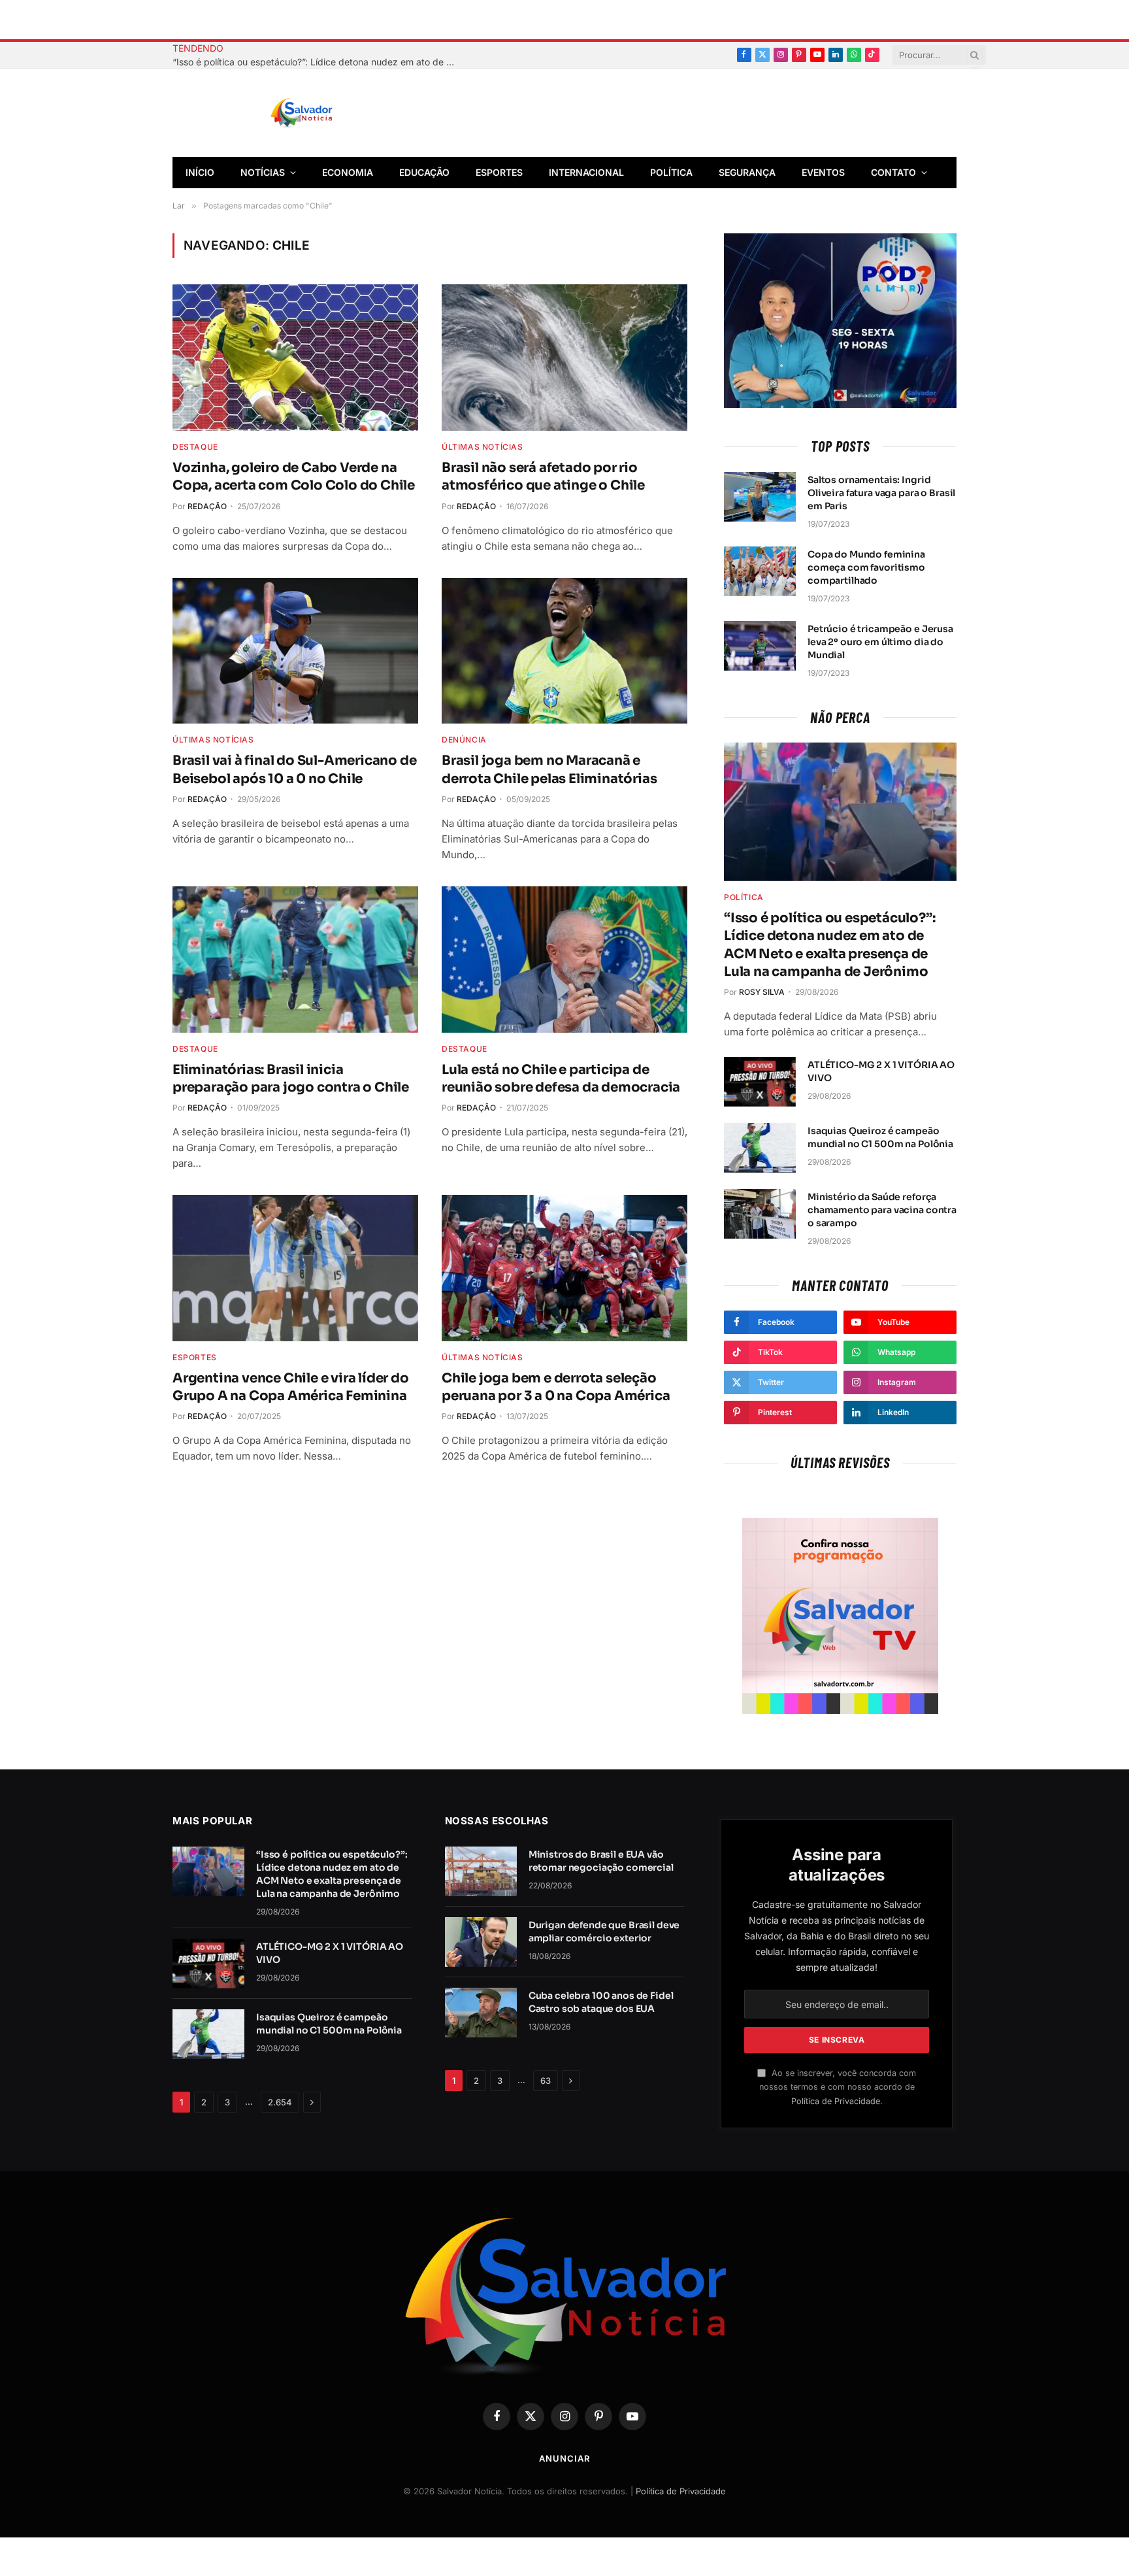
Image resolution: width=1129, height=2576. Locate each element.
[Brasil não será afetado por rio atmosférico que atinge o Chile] (564, 358)
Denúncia (464, 740)
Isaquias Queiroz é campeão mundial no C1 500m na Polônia (880, 1137)
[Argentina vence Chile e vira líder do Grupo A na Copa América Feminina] (295, 1268)
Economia (348, 172)
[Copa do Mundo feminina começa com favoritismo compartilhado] (760, 571)
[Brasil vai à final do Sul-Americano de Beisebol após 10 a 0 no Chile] (295, 651)
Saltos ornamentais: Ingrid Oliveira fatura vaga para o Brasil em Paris (881, 493)
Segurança (747, 172)
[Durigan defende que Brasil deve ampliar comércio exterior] (481, 1942)
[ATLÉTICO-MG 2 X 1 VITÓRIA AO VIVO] (760, 1082)
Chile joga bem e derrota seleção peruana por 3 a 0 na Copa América (556, 1387)
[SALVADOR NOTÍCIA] (334, 113)
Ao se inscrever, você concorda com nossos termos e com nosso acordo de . (838, 2087)
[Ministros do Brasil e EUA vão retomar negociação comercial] (481, 1871)
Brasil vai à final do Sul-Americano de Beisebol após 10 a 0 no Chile (294, 769)
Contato (893, 172)
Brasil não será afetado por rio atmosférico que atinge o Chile (543, 477)
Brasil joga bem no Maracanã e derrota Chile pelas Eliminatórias (549, 769)
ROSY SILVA (762, 992)
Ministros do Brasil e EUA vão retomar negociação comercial (601, 1861)
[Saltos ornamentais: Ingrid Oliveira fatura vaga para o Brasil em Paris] (760, 497)
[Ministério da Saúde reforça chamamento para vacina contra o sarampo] (760, 1214)
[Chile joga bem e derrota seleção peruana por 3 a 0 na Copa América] (564, 1268)
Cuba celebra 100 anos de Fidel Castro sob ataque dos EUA (601, 2002)
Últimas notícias (483, 447)
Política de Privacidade (836, 2101)
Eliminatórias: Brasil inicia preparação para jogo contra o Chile (291, 1079)
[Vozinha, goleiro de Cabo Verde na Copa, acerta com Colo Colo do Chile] (295, 358)
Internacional (586, 172)
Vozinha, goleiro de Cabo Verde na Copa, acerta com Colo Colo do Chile (294, 477)
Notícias (263, 172)
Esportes (499, 172)
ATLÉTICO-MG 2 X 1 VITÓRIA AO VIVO (881, 1071)
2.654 (280, 2102)
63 (546, 2081)
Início (200, 172)
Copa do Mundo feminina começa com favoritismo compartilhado (866, 567)
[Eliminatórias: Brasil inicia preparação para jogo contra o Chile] (295, 960)
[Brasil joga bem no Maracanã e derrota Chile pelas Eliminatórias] (564, 651)
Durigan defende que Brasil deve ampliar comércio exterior (604, 1932)
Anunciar (564, 2458)
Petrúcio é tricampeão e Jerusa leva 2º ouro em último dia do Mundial (880, 642)
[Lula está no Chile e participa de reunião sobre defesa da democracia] (564, 960)
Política (671, 172)
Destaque (195, 447)
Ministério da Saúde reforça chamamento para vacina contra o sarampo (882, 1210)
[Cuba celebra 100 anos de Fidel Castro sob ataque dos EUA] (481, 2013)
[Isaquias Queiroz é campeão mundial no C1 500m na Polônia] (760, 1148)
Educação (424, 172)
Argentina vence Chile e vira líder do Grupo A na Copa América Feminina (291, 1387)
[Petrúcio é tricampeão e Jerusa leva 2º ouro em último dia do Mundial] (760, 646)
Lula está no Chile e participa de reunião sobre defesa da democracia (561, 1079)
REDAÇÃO (207, 506)
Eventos (823, 172)
